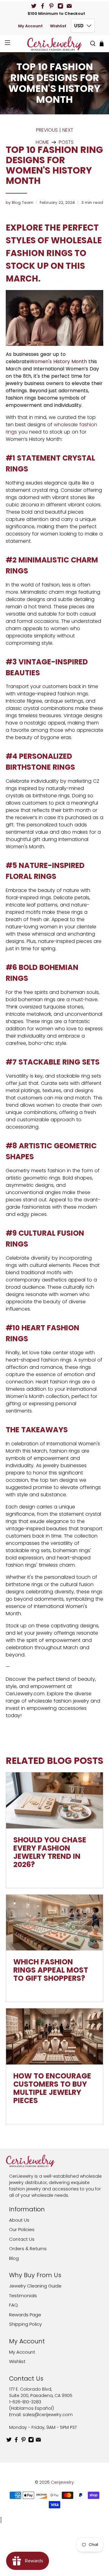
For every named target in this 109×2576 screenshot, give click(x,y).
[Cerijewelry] (54, 43)
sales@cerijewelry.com (48, 2415)
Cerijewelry (62, 2482)
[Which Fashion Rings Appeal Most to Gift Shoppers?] (54, 1923)
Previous (47, 130)
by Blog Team (20, 203)
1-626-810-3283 (25, 2402)
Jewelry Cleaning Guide (35, 2286)
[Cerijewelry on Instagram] (60, 6)
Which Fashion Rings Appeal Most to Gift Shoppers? (51, 1970)
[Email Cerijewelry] (69, 6)
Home (42, 142)
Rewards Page (25, 2315)
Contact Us (22, 2239)
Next (68, 130)
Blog (14, 2258)
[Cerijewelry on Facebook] (43, 6)
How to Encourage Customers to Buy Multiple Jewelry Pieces (52, 2088)
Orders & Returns (28, 2249)
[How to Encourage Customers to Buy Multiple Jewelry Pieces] (54, 2036)
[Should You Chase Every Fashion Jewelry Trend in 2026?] (54, 1800)
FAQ (13, 2305)
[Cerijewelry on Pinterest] (51, 6)
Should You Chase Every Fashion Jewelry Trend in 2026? (50, 1852)
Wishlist (58, 26)
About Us (19, 2220)
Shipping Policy (25, 2324)
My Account (30, 26)
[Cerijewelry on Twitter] (34, 6)
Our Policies (22, 2229)
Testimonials (23, 2296)
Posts (66, 142)
